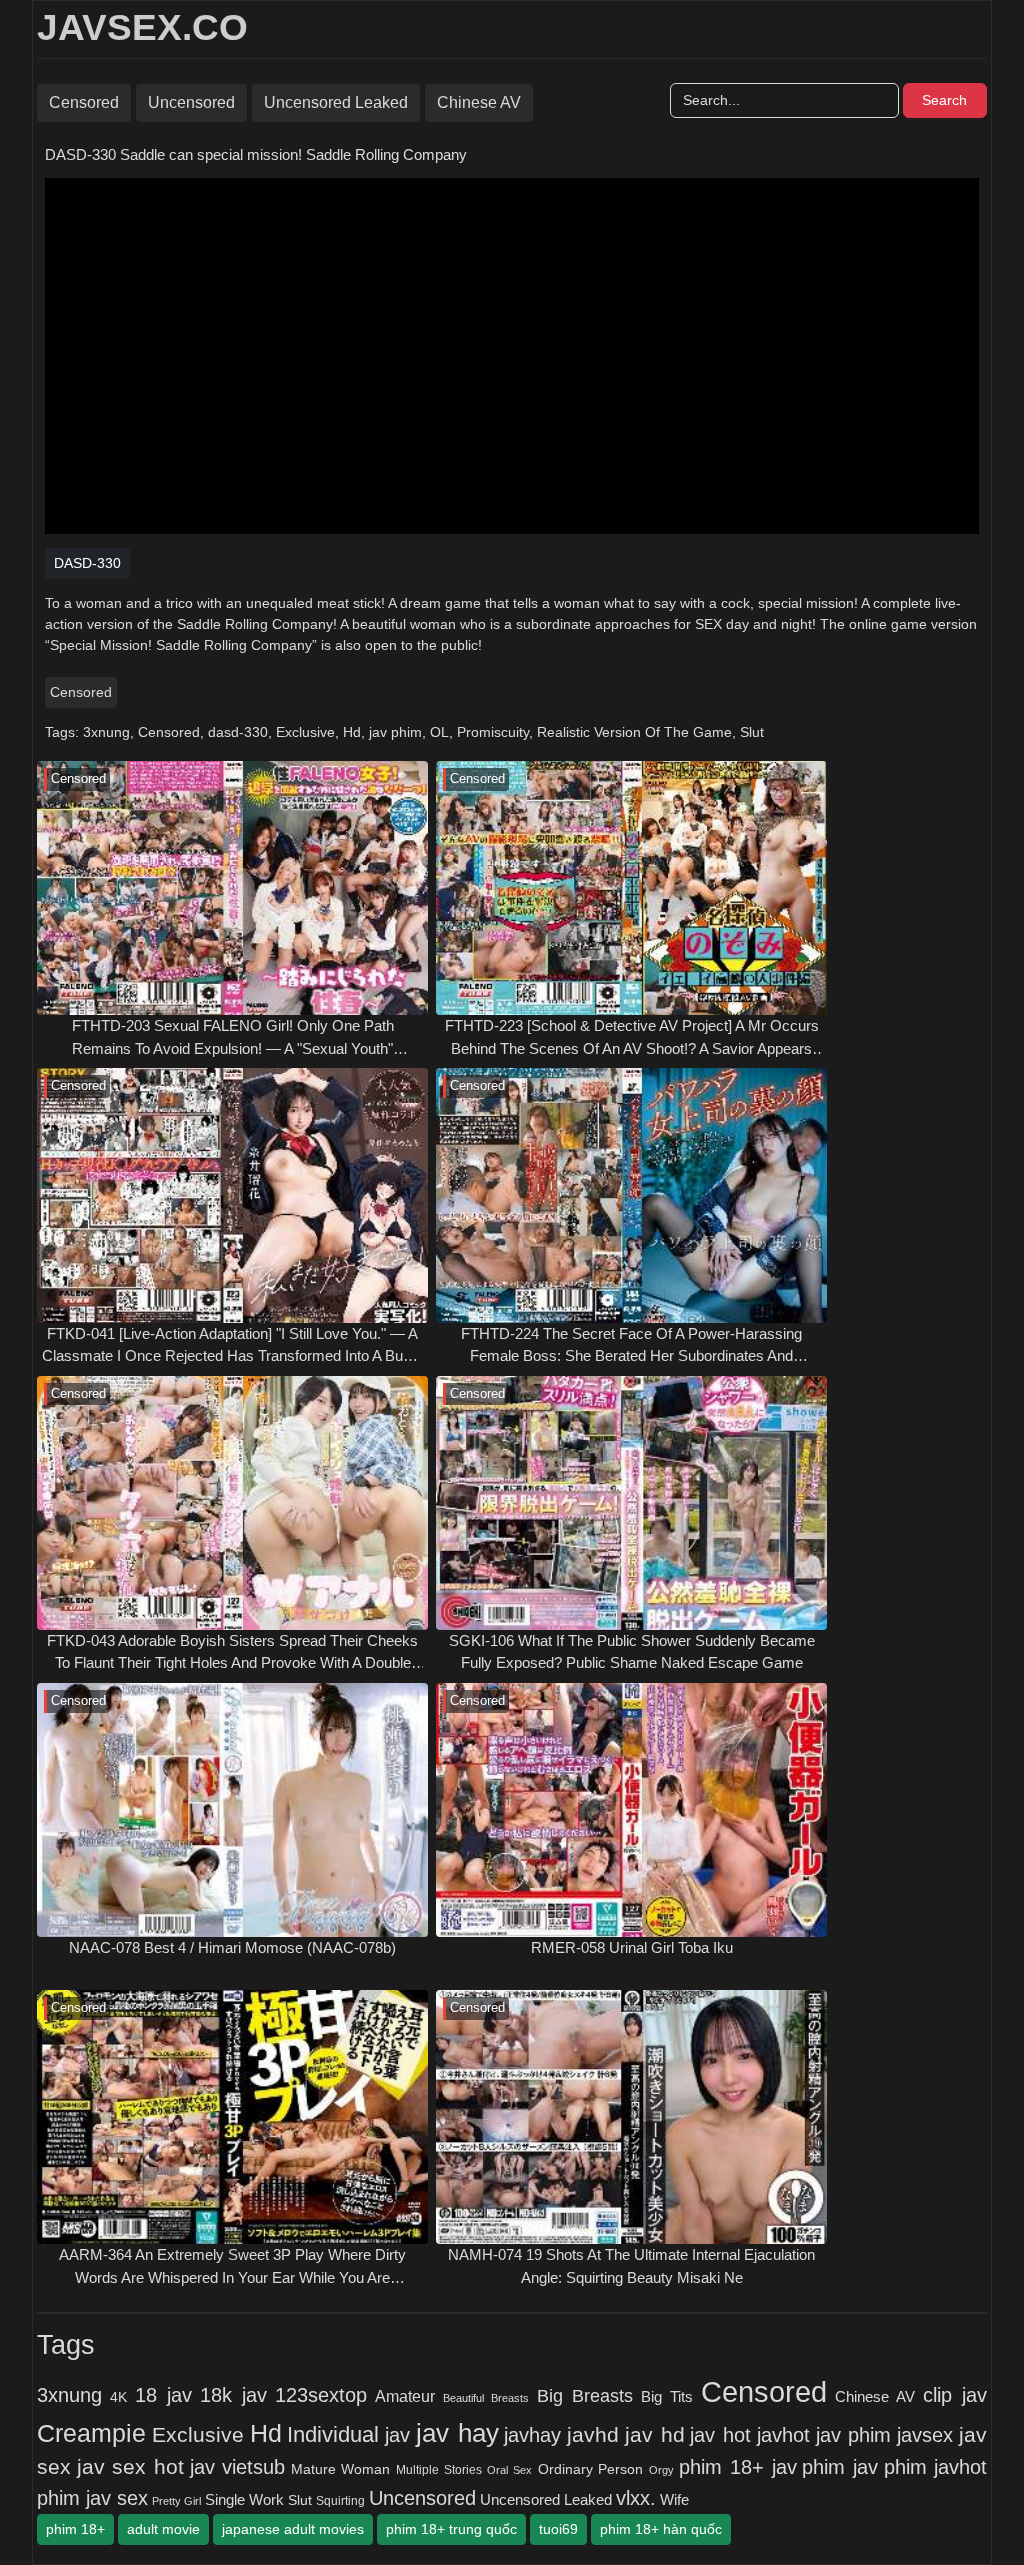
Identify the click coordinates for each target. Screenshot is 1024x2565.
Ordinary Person (591, 2469)
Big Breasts (585, 2395)
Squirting (340, 2500)
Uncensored (191, 102)
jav (397, 2435)
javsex (925, 2434)
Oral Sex (509, 2470)
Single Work (244, 2499)
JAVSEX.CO (142, 27)
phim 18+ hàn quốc (661, 2529)
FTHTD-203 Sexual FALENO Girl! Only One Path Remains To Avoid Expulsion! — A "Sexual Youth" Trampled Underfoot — (233, 1038)
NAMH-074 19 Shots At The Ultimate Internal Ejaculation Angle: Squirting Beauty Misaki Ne (631, 2266)
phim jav (840, 2467)
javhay (532, 2435)
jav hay (457, 2433)
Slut (752, 732)
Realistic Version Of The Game (634, 732)
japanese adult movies (293, 2529)
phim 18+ (75, 2529)
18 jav (163, 2395)
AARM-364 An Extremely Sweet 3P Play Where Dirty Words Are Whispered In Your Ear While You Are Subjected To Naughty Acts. (232, 2267)
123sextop (321, 2395)
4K (118, 2397)
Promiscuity (493, 732)
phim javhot (936, 2467)
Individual (333, 2434)
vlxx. (636, 2498)
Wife (674, 2499)
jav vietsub (238, 2467)
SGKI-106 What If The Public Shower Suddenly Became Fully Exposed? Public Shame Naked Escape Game (632, 1652)
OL (439, 732)
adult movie (163, 2529)
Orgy (661, 2470)
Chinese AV (479, 102)
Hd (352, 732)
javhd (593, 2434)
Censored (84, 102)
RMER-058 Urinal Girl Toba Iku (632, 1947)
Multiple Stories (439, 2470)
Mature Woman (341, 2469)
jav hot (720, 2434)
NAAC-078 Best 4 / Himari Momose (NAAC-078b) (232, 1947)
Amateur (405, 2396)
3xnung (106, 732)
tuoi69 (558, 2529)
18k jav (233, 2395)
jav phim (395, 732)
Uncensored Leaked (336, 102)
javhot (783, 2434)
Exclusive (305, 732)
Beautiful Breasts (486, 2398)
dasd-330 (238, 732)
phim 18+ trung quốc (451, 2529)
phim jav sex (92, 2498)
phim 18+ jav (737, 2467)
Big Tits (667, 2397)
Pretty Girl (176, 2501)
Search (944, 100)
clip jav (955, 2395)
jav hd (655, 2434)
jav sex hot (130, 2466)
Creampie (91, 2433)
